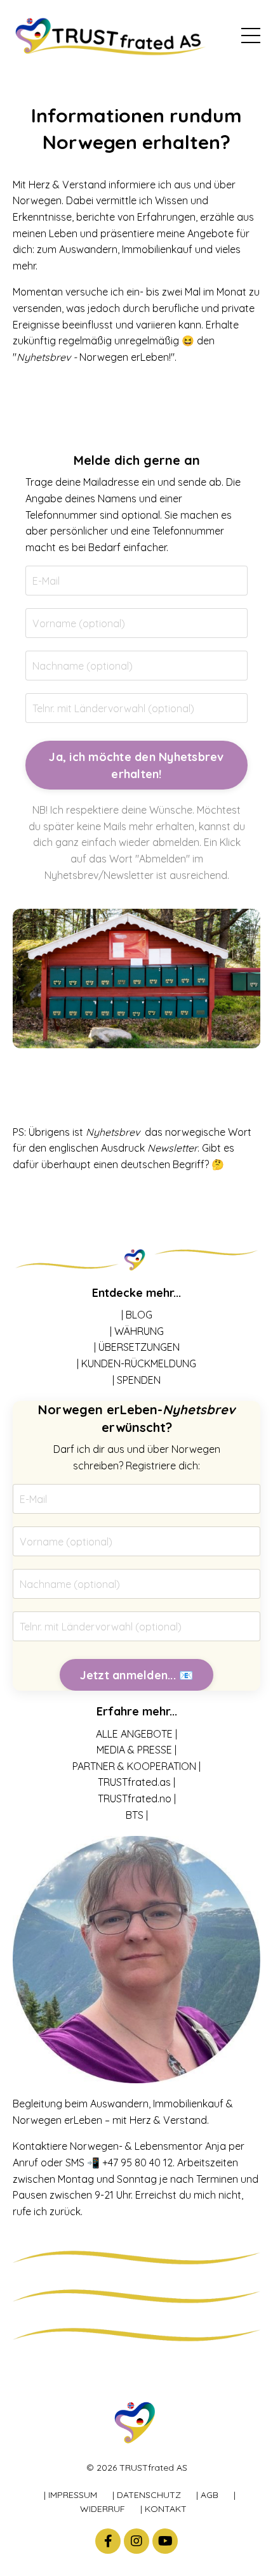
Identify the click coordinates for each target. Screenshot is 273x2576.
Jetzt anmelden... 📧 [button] (137, 1675)
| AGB (207, 2495)
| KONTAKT (163, 2509)
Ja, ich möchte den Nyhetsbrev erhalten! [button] (136, 765)
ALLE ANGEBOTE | (136, 1734)
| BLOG (137, 1315)
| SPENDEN (136, 1380)
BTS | (137, 1815)
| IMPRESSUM (70, 2495)
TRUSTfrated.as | (136, 1782)
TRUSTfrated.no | (137, 1799)
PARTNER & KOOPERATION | (136, 1766)
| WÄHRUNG (137, 1331)
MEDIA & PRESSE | (136, 1750)
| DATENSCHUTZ (147, 2495)
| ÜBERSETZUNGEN (137, 1347)
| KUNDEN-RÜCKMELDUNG (136, 1363)
